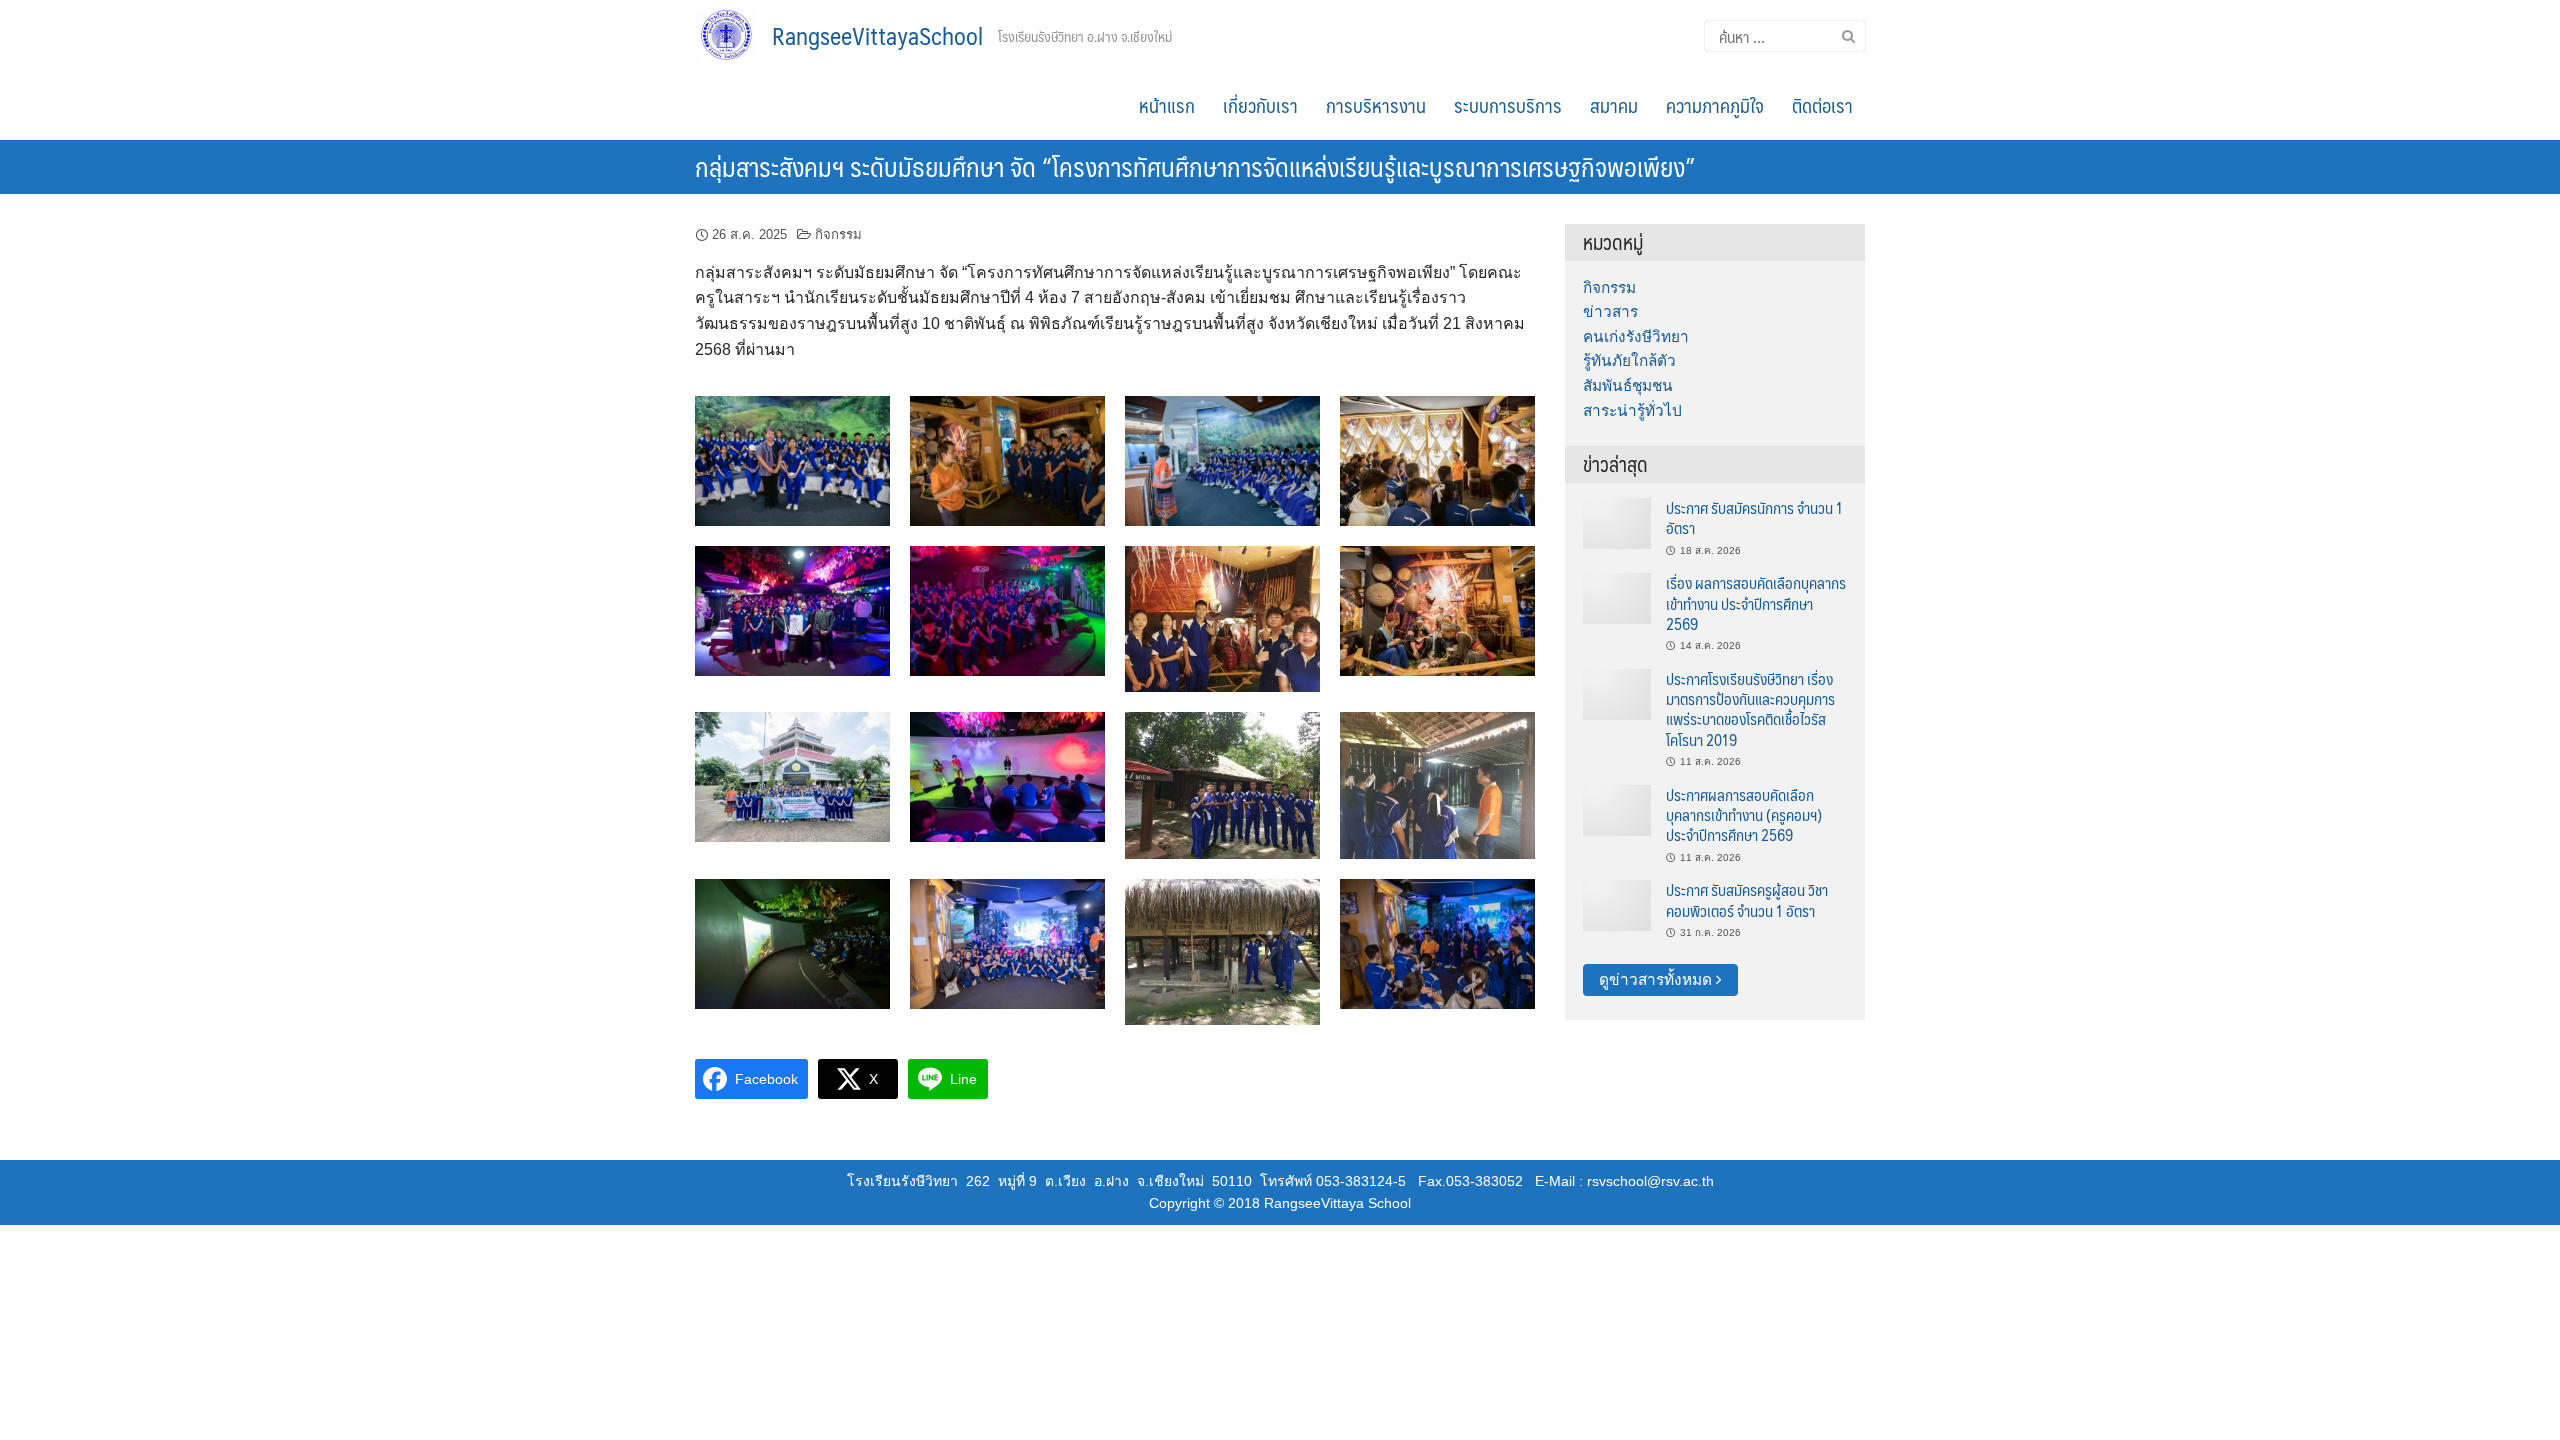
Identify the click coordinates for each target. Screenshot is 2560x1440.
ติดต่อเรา (1822, 105)
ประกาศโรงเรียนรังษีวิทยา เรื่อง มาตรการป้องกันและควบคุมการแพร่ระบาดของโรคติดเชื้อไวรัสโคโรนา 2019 (1750, 709)
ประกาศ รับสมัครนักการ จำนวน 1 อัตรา (1754, 517)
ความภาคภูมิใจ (1715, 105)
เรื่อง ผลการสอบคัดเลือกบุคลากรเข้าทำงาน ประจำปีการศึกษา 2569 (1756, 603)
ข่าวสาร (1610, 311)
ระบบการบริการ (1508, 105)
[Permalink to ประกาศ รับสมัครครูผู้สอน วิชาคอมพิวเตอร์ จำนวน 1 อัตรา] (1617, 904)
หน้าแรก (1167, 105)
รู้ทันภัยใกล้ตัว (1629, 360)
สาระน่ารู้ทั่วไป (1632, 410)
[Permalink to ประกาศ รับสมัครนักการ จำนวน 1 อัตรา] (1617, 522)
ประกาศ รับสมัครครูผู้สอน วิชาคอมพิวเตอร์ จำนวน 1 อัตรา (1747, 899)
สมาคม (1614, 105)
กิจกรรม (838, 234)
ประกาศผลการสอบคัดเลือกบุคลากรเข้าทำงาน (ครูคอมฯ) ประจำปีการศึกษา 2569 (1744, 815)
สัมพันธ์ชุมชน (1628, 385)
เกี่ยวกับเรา (1260, 105)
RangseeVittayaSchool (877, 35)
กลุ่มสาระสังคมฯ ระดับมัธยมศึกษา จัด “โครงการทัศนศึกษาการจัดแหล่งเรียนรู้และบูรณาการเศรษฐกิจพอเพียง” (1195, 166)
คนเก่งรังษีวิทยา (1636, 336)
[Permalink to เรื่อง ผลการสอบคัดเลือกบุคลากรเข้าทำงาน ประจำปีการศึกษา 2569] (1617, 597)
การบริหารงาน (1376, 105)
